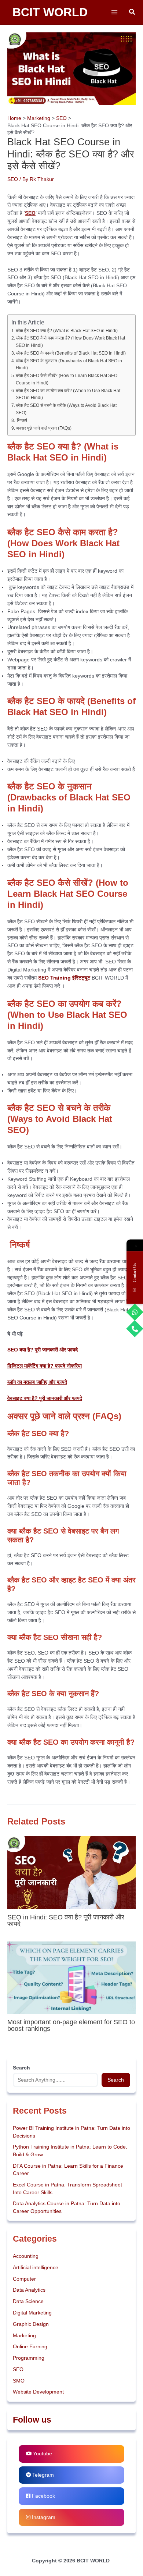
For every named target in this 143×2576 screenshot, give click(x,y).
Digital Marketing (32, 2313)
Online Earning (30, 2347)
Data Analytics (29, 2290)
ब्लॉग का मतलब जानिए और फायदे (37, 1382)
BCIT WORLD (50, 12)
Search (116, 2080)
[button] (132, 12)
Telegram (42, 2475)
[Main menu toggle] (114, 12)
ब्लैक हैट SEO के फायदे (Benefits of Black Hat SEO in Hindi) (71, 353)
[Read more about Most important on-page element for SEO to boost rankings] (71, 1977)
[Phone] (135, 1328)
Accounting (26, 2256)
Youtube (42, 2454)
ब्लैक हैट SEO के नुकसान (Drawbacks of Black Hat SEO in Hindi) (69, 365)
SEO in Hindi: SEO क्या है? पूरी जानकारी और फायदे (66, 1920)
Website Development (38, 2392)
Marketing (24, 2336)
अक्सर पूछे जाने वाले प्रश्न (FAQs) (44, 428)
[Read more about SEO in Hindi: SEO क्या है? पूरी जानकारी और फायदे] (71, 1872)
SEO (13, 179)
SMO (19, 2381)
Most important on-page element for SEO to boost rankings (71, 2025)
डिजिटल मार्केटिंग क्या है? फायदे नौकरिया (45, 1366)
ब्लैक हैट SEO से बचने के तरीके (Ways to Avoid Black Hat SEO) (66, 409)
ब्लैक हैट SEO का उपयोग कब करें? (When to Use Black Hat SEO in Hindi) (68, 394)
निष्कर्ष (21, 420)
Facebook (43, 2496)
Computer (24, 2279)
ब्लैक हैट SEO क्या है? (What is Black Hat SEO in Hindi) (67, 331)
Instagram (43, 2517)
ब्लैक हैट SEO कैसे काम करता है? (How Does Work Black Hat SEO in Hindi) (70, 342)
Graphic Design (31, 2324)
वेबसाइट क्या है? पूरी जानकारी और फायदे (45, 1398)
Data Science (28, 2301)
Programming (29, 2358)
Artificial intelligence (36, 2268)
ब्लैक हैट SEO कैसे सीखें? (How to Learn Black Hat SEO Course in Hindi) (67, 379)
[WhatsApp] (135, 1312)
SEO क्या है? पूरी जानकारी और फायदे (43, 1350)
